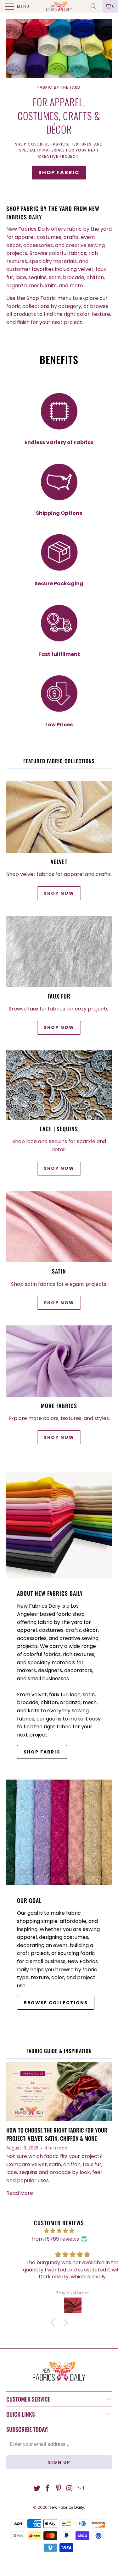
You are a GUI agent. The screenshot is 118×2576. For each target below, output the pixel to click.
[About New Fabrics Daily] (59, 1525)
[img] (59, 2231)
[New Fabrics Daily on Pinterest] (59, 2489)
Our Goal (29, 1900)
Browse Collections (56, 2003)
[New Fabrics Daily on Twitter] (37, 2489)
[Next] (106, 103)
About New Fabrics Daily (50, 1593)
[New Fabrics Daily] (59, 6)
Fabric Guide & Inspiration (59, 2051)
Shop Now (59, 1027)
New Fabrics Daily (66, 2507)
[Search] (96, 6)
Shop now (59, 893)
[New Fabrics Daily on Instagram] (70, 2489)
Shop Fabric (59, 172)
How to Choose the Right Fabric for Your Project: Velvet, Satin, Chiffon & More (57, 2134)
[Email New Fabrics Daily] (81, 2489)
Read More (20, 2193)
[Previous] (12, 103)
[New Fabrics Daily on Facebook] (48, 2489)
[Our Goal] (59, 1832)
